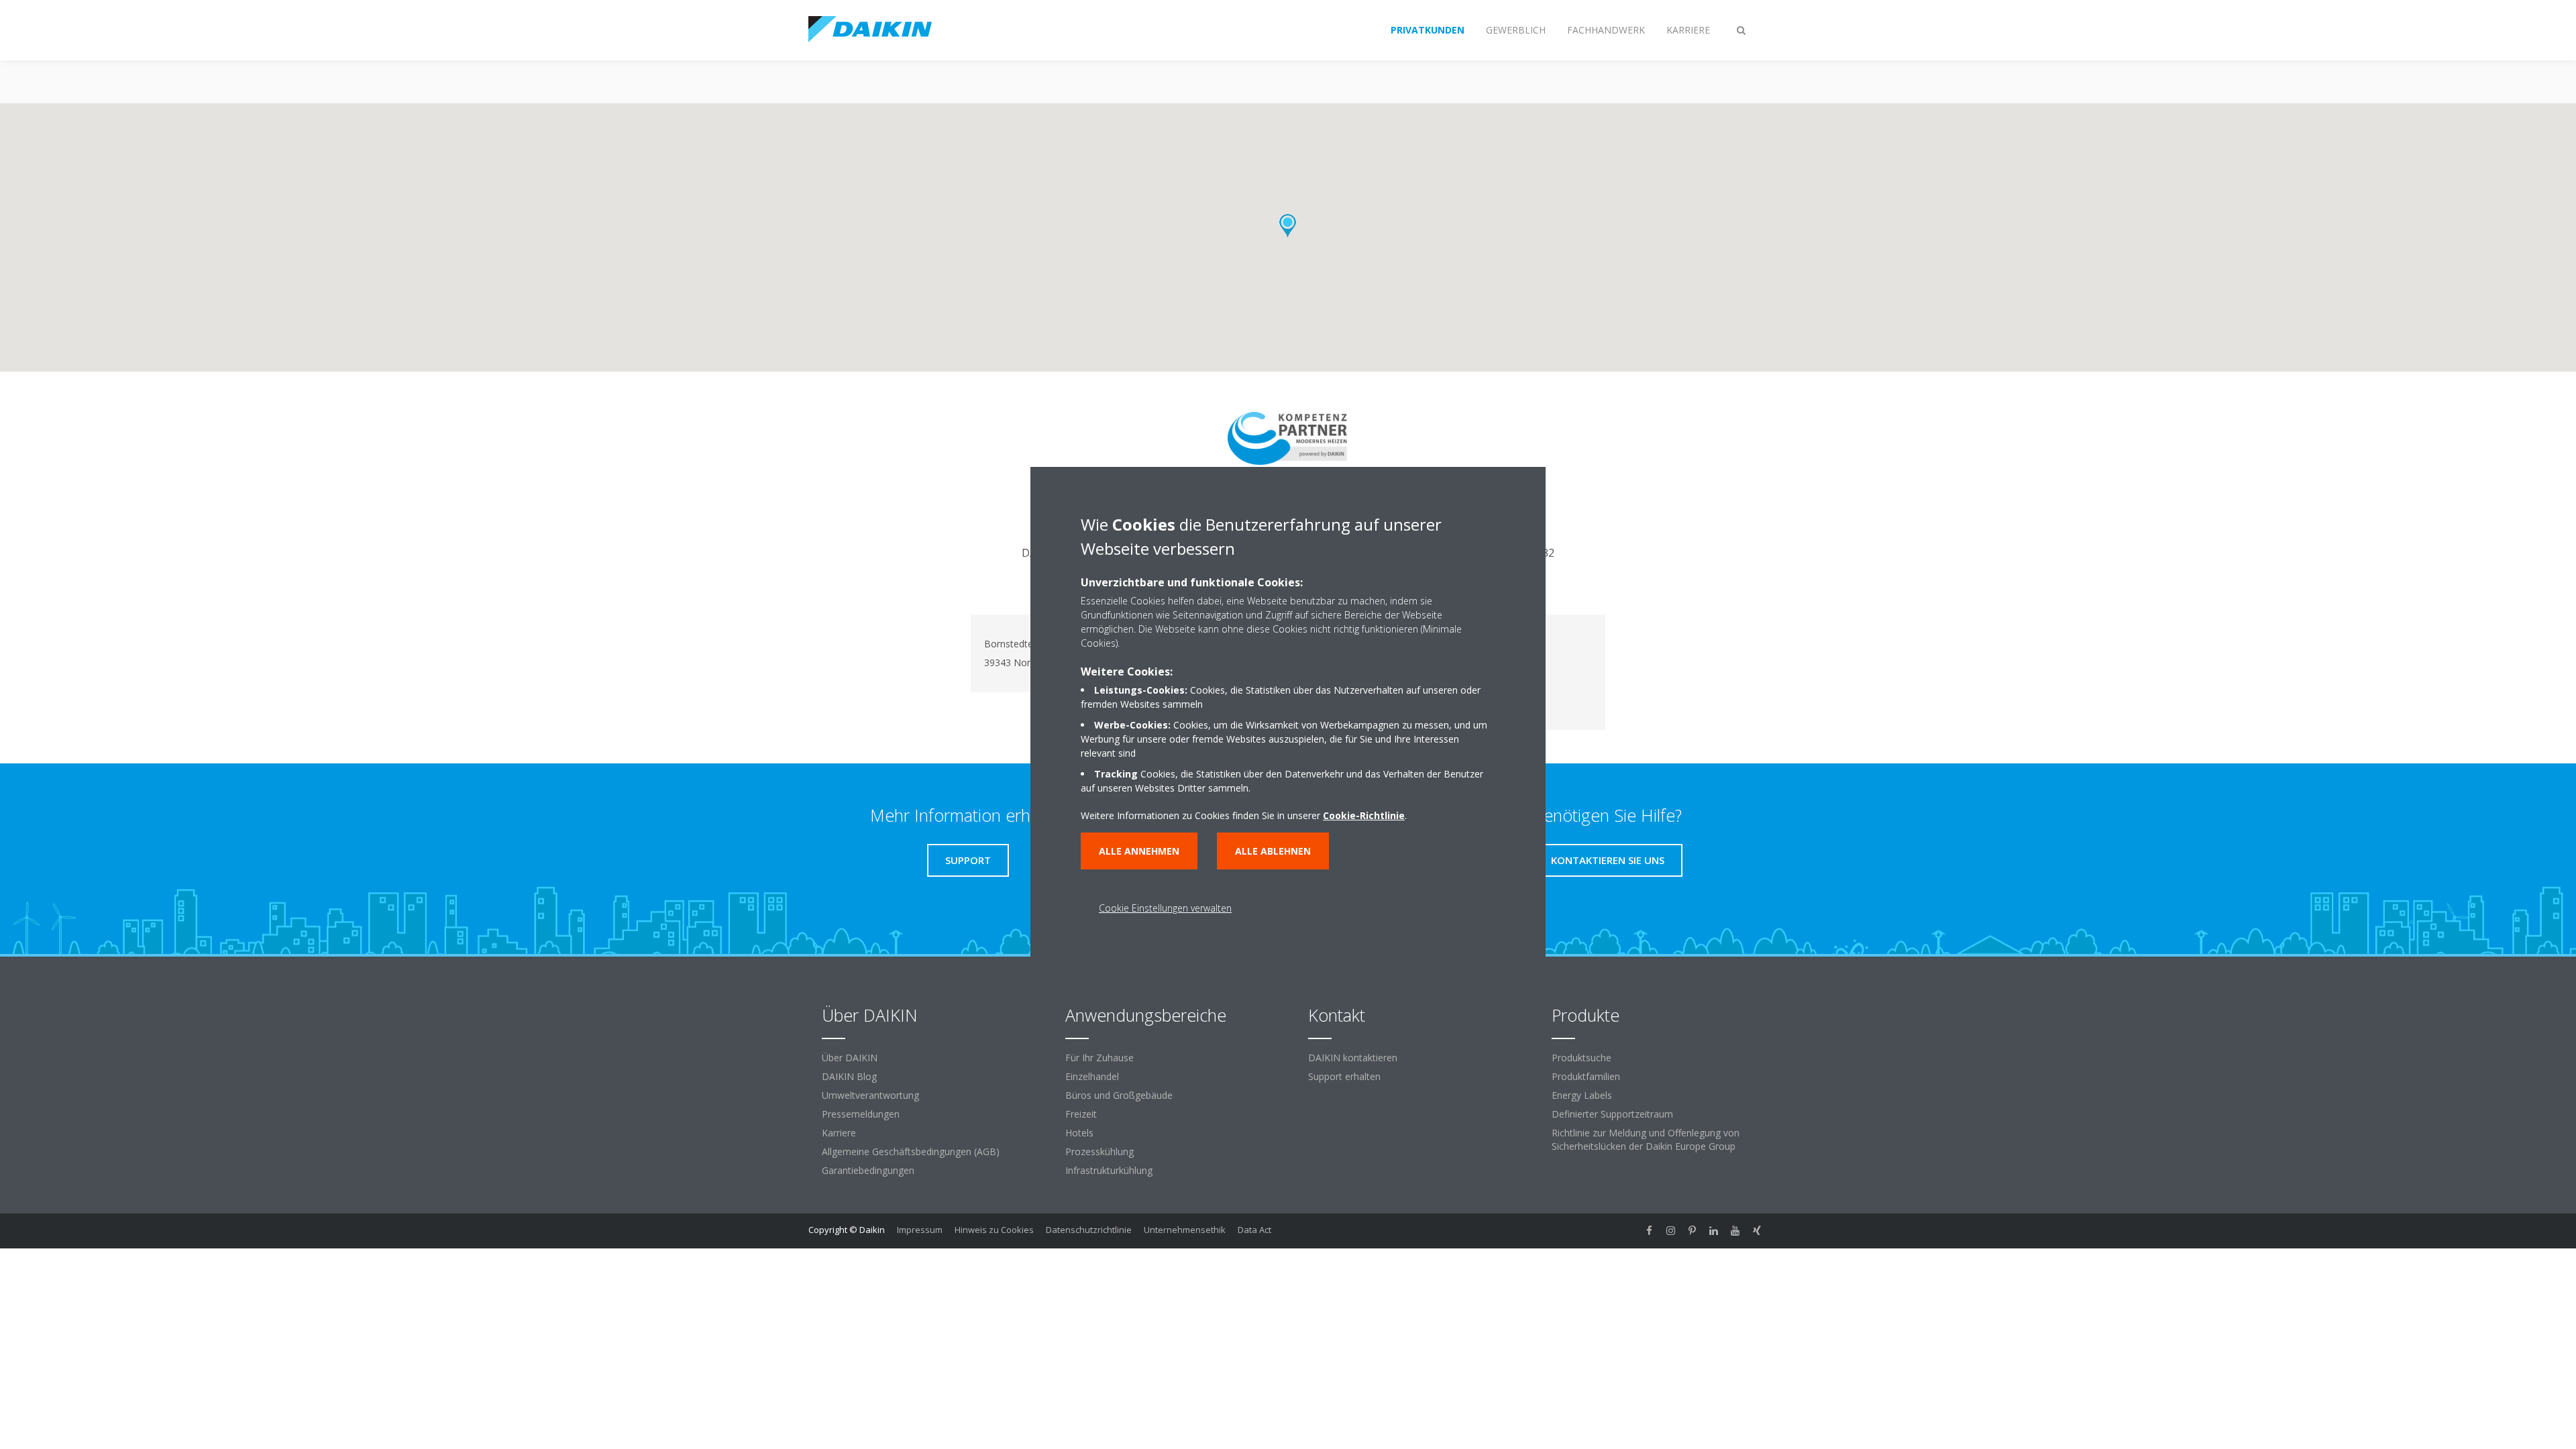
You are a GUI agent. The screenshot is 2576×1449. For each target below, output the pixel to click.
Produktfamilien (1586, 1076)
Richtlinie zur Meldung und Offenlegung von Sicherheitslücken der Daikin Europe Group (1646, 1139)
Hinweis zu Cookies (994, 1230)
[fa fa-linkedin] (1714, 1231)
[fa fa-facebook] (1650, 1231)
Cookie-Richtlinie (1364, 815)
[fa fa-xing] (1757, 1231)
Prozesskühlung (1099, 1151)
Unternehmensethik (1185, 1230)
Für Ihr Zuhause (1099, 1058)
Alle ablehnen (1273, 851)
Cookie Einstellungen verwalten (1165, 908)
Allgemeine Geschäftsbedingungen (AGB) (911, 1151)
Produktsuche (1581, 1058)
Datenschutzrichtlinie (1089, 1230)
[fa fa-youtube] (1735, 1231)
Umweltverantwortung (870, 1095)
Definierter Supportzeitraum (1612, 1114)
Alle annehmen (1139, 851)
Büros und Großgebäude (1119, 1095)
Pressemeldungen (861, 1114)
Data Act (1254, 1230)
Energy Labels (1582, 1095)
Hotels (1079, 1133)
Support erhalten (1344, 1076)
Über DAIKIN (850, 1058)
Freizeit (1081, 1114)
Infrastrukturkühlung (1109, 1170)
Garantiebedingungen (868, 1170)
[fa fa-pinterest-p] (1693, 1231)
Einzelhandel (1092, 1076)
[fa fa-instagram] (1671, 1231)
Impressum (920, 1230)
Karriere (839, 1133)
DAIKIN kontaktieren (1353, 1058)
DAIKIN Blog (849, 1076)
